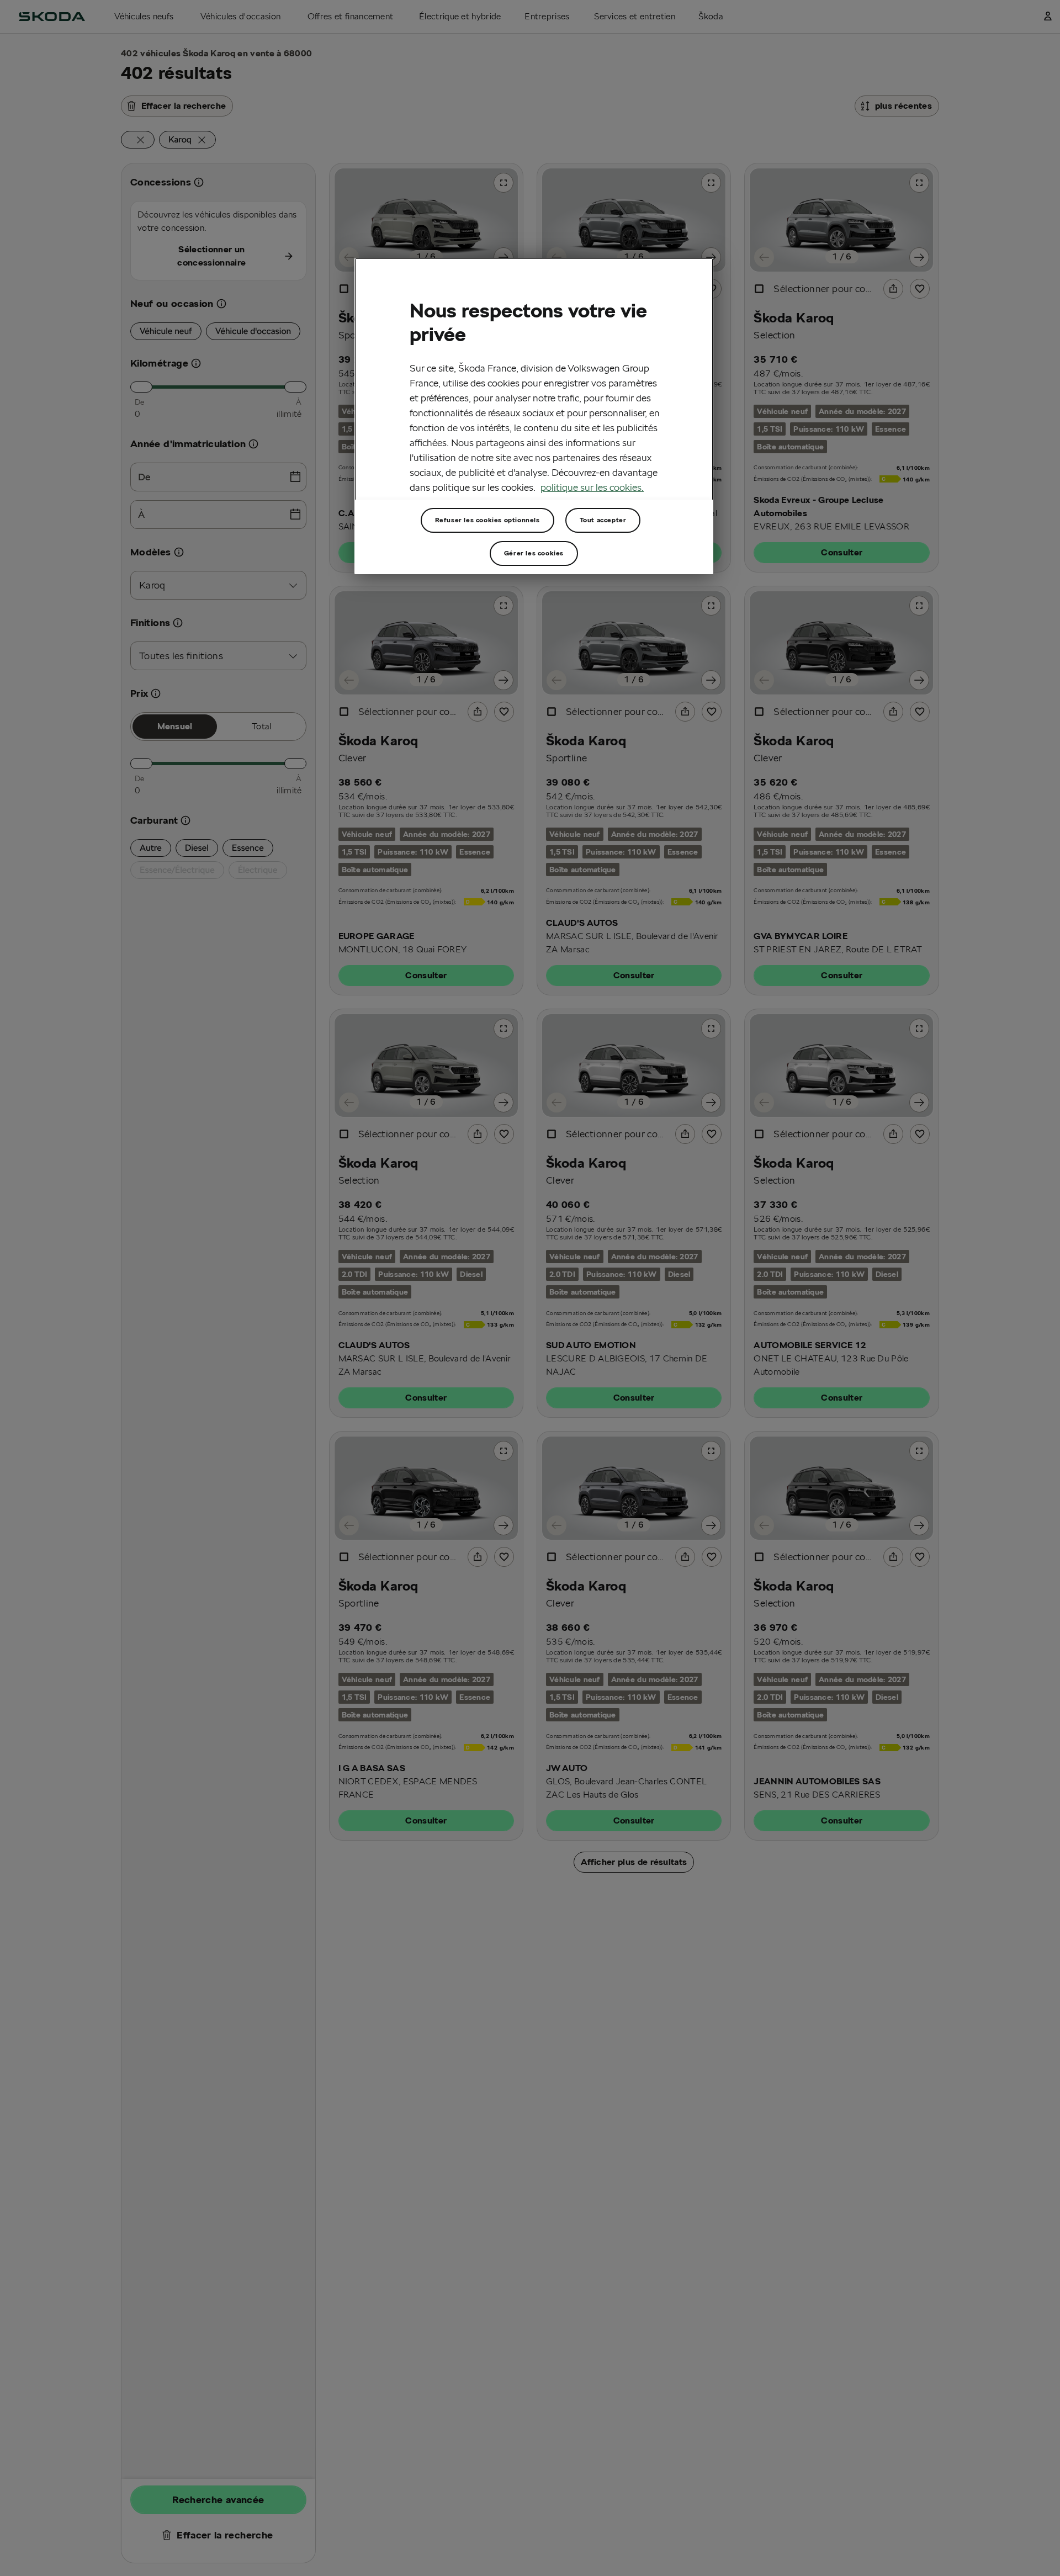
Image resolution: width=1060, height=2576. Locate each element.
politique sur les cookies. (592, 487)
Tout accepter (603, 520)
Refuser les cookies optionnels (487, 520)
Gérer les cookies (534, 553)
